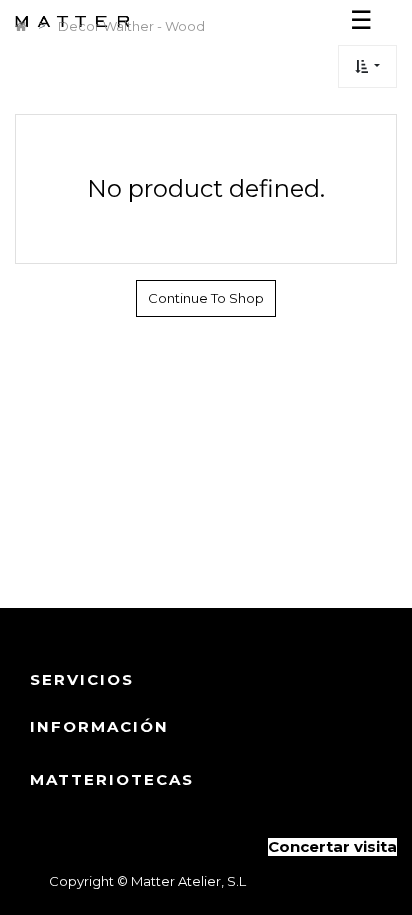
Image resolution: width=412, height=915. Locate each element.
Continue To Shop (206, 298)
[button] (367, 66)
